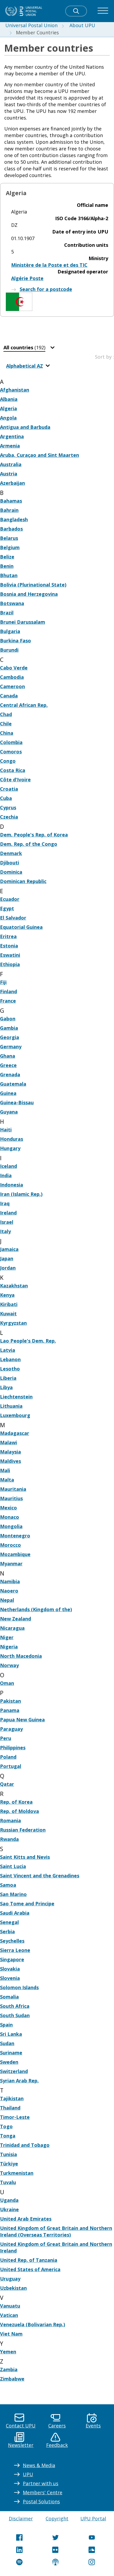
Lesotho (10, 1369)
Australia (11, 464)
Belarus (9, 538)
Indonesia (12, 1185)
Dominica (11, 872)
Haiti (6, 1130)
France (8, 1001)
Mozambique (15, 1554)
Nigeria (9, 1647)
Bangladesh (14, 519)
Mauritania (13, 1489)
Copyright (57, 2518)
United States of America (30, 2269)
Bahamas (11, 501)
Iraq (5, 1203)
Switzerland (14, 2071)
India (6, 1175)
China (7, 733)
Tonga (8, 2136)
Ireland (8, 1213)
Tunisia (8, 2154)
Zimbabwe (12, 2379)
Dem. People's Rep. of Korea (34, 835)
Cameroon (12, 686)
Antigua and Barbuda (25, 427)
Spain (6, 2025)
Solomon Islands (19, 1987)
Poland (8, 1757)
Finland (8, 991)
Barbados (11, 529)
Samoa (8, 1885)
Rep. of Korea (16, 1802)
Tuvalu (8, 2182)
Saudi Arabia (15, 1913)
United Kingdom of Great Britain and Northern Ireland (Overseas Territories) (56, 2231)
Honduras (12, 1139)
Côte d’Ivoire (15, 780)
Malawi (8, 1442)
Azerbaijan (12, 483)
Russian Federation (23, 1830)
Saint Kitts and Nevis (25, 1857)
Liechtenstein (16, 1397)
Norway (9, 1665)
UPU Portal (93, 2518)
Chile (6, 724)
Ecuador (10, 899)
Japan (7, 1258)
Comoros (11, 752)
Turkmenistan (17, 2173)
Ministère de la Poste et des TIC (49, 265)
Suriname (11, 2053)
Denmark (11, 853)
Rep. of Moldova (19, 1811)
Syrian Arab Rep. (19, 2081)
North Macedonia (21, 1656)
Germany (11, 1047)
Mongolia (11, 1526)
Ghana (8, 1056)
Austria (9, 474)
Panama (10, 1710)
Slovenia (10, 1978)
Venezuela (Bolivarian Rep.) (32, 2324)
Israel (7, 1222)
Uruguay (10, 2279)
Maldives (10, 1461)
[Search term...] (76, 11)
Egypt (7, 908)
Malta (7, 1480)
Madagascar (15, 1433)
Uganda (9, 2200)
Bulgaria (10, 631)
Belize (7, 557)
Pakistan (10, 1701)
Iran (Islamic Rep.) (21, 1194)
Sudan (7, 2043)
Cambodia (12, 677)
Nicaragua (12, 1628)
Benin (7, 566)
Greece (8, 1065)
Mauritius (11, 1498)
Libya (6, 1387)
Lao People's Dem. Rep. (28, 1341)
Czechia (9, 817)
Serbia (7, 1931)
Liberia (8, 1378)
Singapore (12, 1959)
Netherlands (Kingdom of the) (36, 1609)
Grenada (10, 1074)
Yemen (8, 2352)
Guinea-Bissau (17, 1102)
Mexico (8, 1508)
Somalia (9, 1997)
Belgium (10, 547)
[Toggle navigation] (103, 11)
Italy (5, 1231)
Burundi (9, 650)
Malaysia (10, 1452)
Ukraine (9, 2209)
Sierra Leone (15, 1950)
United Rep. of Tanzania (29, 2260)
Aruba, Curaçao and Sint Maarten (40, 455)
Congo (8, 761)
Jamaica (9, 1249)
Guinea (8, 1093)
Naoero (9, 1591)
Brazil (7, 613)
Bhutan (9, 575)
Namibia (10, 1581)
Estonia (9, 946)
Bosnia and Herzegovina (29, 594)
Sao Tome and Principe (27, 1904)
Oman (7, 1683)
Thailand (10, 2108)
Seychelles (12, 1941)
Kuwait (8, 1314)
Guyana (9, 1112)
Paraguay (11, 1729)
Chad (6, 714)
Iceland (8, 1166)
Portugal (11, 1766)
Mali (5, 1470)
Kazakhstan (14, 1286)
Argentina (12, 436)
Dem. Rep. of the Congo (29, 844)
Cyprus (8, 807)
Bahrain (9, 510)
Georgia (10, 1037)
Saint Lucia (13, 1866)
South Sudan (15, 2015)
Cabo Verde (14, 668)
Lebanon (10, 1359)
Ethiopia (10, 964)
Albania (9, 399)
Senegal (9, 1922)
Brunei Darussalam (23, 622)
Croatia (9, 789)
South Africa (15, 2006)
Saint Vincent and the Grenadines (40, 1876)
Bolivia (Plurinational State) (33, 585)
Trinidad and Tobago (25, 2145)
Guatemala (13, 1084)
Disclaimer (21, 2518)
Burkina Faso (16, 641)
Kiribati (9, 1304)
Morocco (10, 1545)
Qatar (7, 1784)
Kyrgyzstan (13, 1323)
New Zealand (16, 1619)
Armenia (10, 446)
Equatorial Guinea (21, 927)
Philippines (13, 1748)
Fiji (3, 982)
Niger (7, 1637)
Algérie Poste (27, 278)
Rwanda (9, 1839)
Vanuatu (10, 2306)
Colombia (11, 742)
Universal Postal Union (31, 25)
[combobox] (30, 348)
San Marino (13, 1894)
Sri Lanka (11, 2034)
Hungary (10, 1148)
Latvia (8, 1350)
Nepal (7, 1600)
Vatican (9, 2315)
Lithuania (11, 1406)
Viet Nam (11, 2334)
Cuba (6, 798)
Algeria (8, 408)
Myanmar (11, 1564)
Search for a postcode (46, 289)
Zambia (9, 2369)
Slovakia (10, 1969)
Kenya (7, 1295)
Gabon (8, 1019)
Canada (9, 696)
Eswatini (10, 955)
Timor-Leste (15, 2117)
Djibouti (10, 863)
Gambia (9, 1028)
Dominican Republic (23, 881)
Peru (6, 1738)
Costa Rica (13, 770)
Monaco (10, 1517)
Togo (6, 2126)
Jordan (8, 1268)
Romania (10, 1820)
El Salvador (13, 918)
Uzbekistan (13, 2288)
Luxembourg (15, 1415)
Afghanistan (15, 390)
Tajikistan (12, 2098)
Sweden (9, 2062)
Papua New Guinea (22, 1720)
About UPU (82, 25)
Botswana (12, 603)
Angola (8, 418)
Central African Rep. (24, 705)
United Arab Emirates (26, 2219)
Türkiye (9, 2164)
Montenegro (15, 1536)
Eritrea (8, 936)
